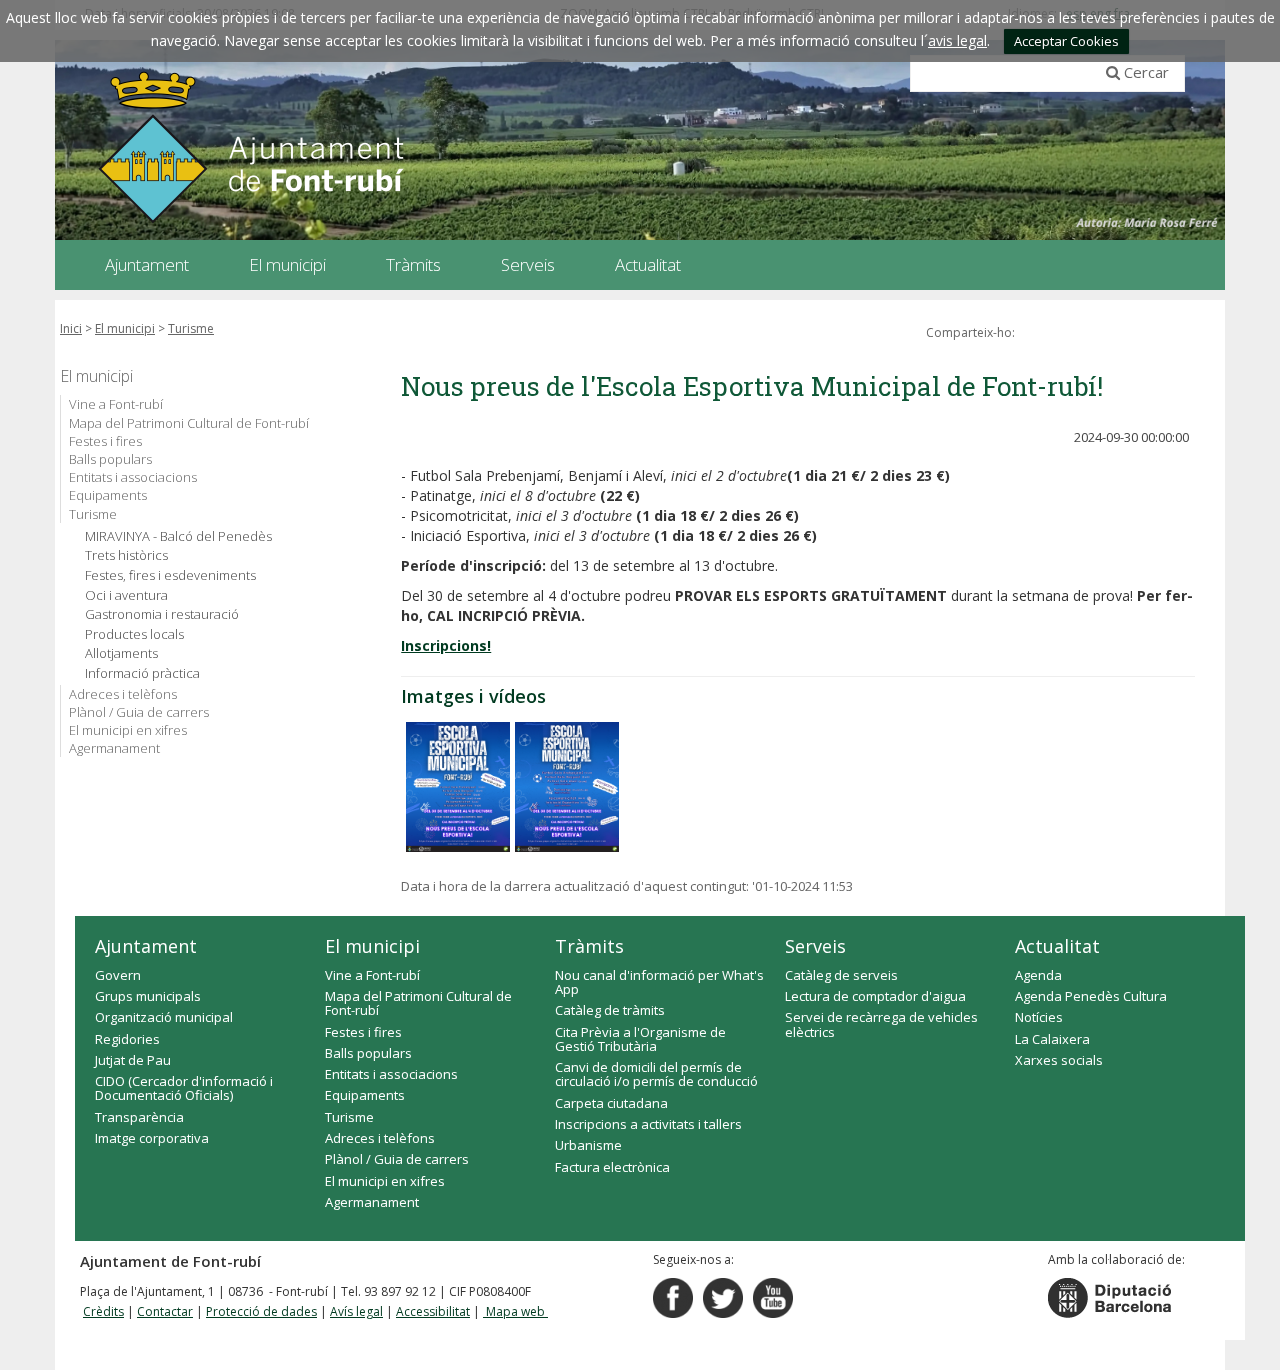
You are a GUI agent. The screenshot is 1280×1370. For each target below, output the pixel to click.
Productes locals (134, 634)
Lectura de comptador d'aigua (875, 996)
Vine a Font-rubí (116, 404)
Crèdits (103, 1311)
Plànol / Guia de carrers (139, 712)
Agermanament (114, 748)
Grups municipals (148, 996)
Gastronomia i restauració (162, 614)
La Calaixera (1052, 1039)
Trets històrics (126, 555)
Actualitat (1057, 946)
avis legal (957, 40)
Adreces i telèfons (123, 694)
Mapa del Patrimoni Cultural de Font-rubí (189, 423)
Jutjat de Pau (133, 1060)
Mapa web (515, 1311)
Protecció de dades (261, 1311)
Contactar (165, 1311)
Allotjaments (121, 653)
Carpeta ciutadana (611, 1103)
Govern (118, 975)
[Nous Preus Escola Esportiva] (458, 787)
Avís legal (356, 1311)
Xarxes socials (1059, 1060)
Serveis (815, 946)
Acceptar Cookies (1066, 41)
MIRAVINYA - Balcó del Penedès (178, 536)
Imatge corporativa (152, 1138)
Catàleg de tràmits (610, 1010)
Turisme (191, 328)
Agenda (1038, 975)
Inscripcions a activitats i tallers (648, 1124)
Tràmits (589, 946)
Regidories (127, 1039)
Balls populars (110, 459)
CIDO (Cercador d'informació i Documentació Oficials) (184, 1088)
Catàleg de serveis (841, 975)
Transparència (139, 1117)
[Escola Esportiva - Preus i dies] (567, 787)
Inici (71, 328)
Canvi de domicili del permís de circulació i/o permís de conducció (656, 1074)
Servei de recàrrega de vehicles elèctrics (881, 1024)
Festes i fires (105, 441)
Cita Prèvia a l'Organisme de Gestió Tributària (640, 1039)
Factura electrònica (612, 1167)
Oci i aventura (126, 595)
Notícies (1039, 1017)
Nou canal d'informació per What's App (659, 982)
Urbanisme (588, 1145)
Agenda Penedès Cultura (1091, 996)
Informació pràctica (142, 673)
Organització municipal (164, 1017)
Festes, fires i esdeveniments (170, 575)
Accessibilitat (433, 1311)
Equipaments (108, 495)
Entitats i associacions (133, 477)
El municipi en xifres (128, 730)
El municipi (125, 328)
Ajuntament (146, 946)
